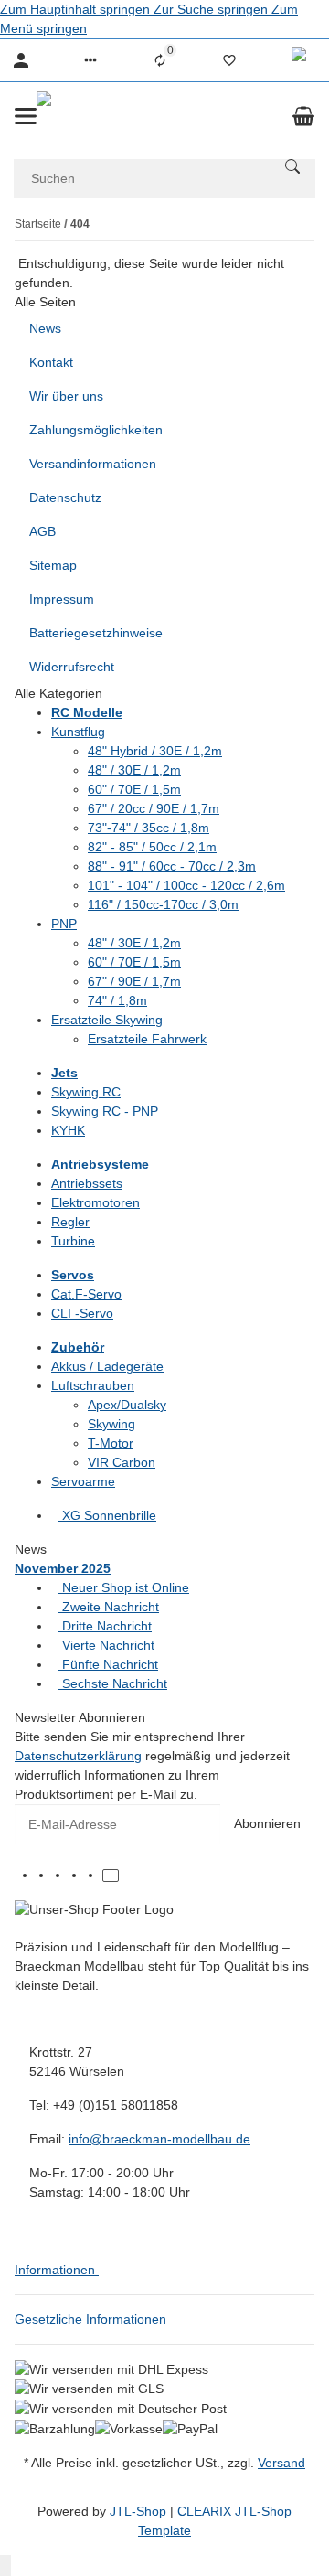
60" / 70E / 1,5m (134, 789)
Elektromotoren (96, 1202)
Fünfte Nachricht (108, 1664)
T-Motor (111, 1443)
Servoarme (83, 1481)
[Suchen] (292, 166)
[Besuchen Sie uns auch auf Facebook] (45, 1876)
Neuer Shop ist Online (124, 1587)
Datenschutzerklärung (78, 1756)
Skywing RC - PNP (105, 1111)
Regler (70, 1222)
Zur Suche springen (212, 9)
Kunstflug (78, 732)
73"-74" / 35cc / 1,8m (149, 828)
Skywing (111, 1424)
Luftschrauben (93, 1385)
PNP (64, 924)
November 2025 (63, 1568)
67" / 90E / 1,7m (134, 981)
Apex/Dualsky (127, 1405)
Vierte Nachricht (106, 1645)
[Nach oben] (5, 2565)
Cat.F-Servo (86, 1294)
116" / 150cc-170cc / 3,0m (163, 904)
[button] (90, 60)
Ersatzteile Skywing (107, 1020)
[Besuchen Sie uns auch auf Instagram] (94, 1876)
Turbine (73, 1241)
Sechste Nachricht (113, 1683)
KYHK (68, 1130)
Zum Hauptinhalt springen (77, 9)
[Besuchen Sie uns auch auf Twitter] (61, 1876)
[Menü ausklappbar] (26, 116)
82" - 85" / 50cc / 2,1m (152, 847)
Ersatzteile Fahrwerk (147, 1039)
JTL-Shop (140, 2511)
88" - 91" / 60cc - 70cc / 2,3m (172, 866)
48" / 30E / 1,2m (134, 770)
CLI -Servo (82, 1313)
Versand (281, 2463)
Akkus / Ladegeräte (107, 1366)
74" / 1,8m (117, 1000)
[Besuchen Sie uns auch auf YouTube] (78, 1876)
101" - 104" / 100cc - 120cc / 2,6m (186, 885)
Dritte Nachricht (105, 1626)
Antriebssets (87, 1183)
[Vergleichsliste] (160, 60)
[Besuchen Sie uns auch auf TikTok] (111, 1876)
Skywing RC (86, 1092)
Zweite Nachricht (109, 1607)
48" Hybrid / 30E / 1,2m (155, 751)
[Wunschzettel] (229, 60)
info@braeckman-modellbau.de (159, 2139)
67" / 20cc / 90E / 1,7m (154, 808)
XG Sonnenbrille (107, 1515)
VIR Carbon (122, 1462)
